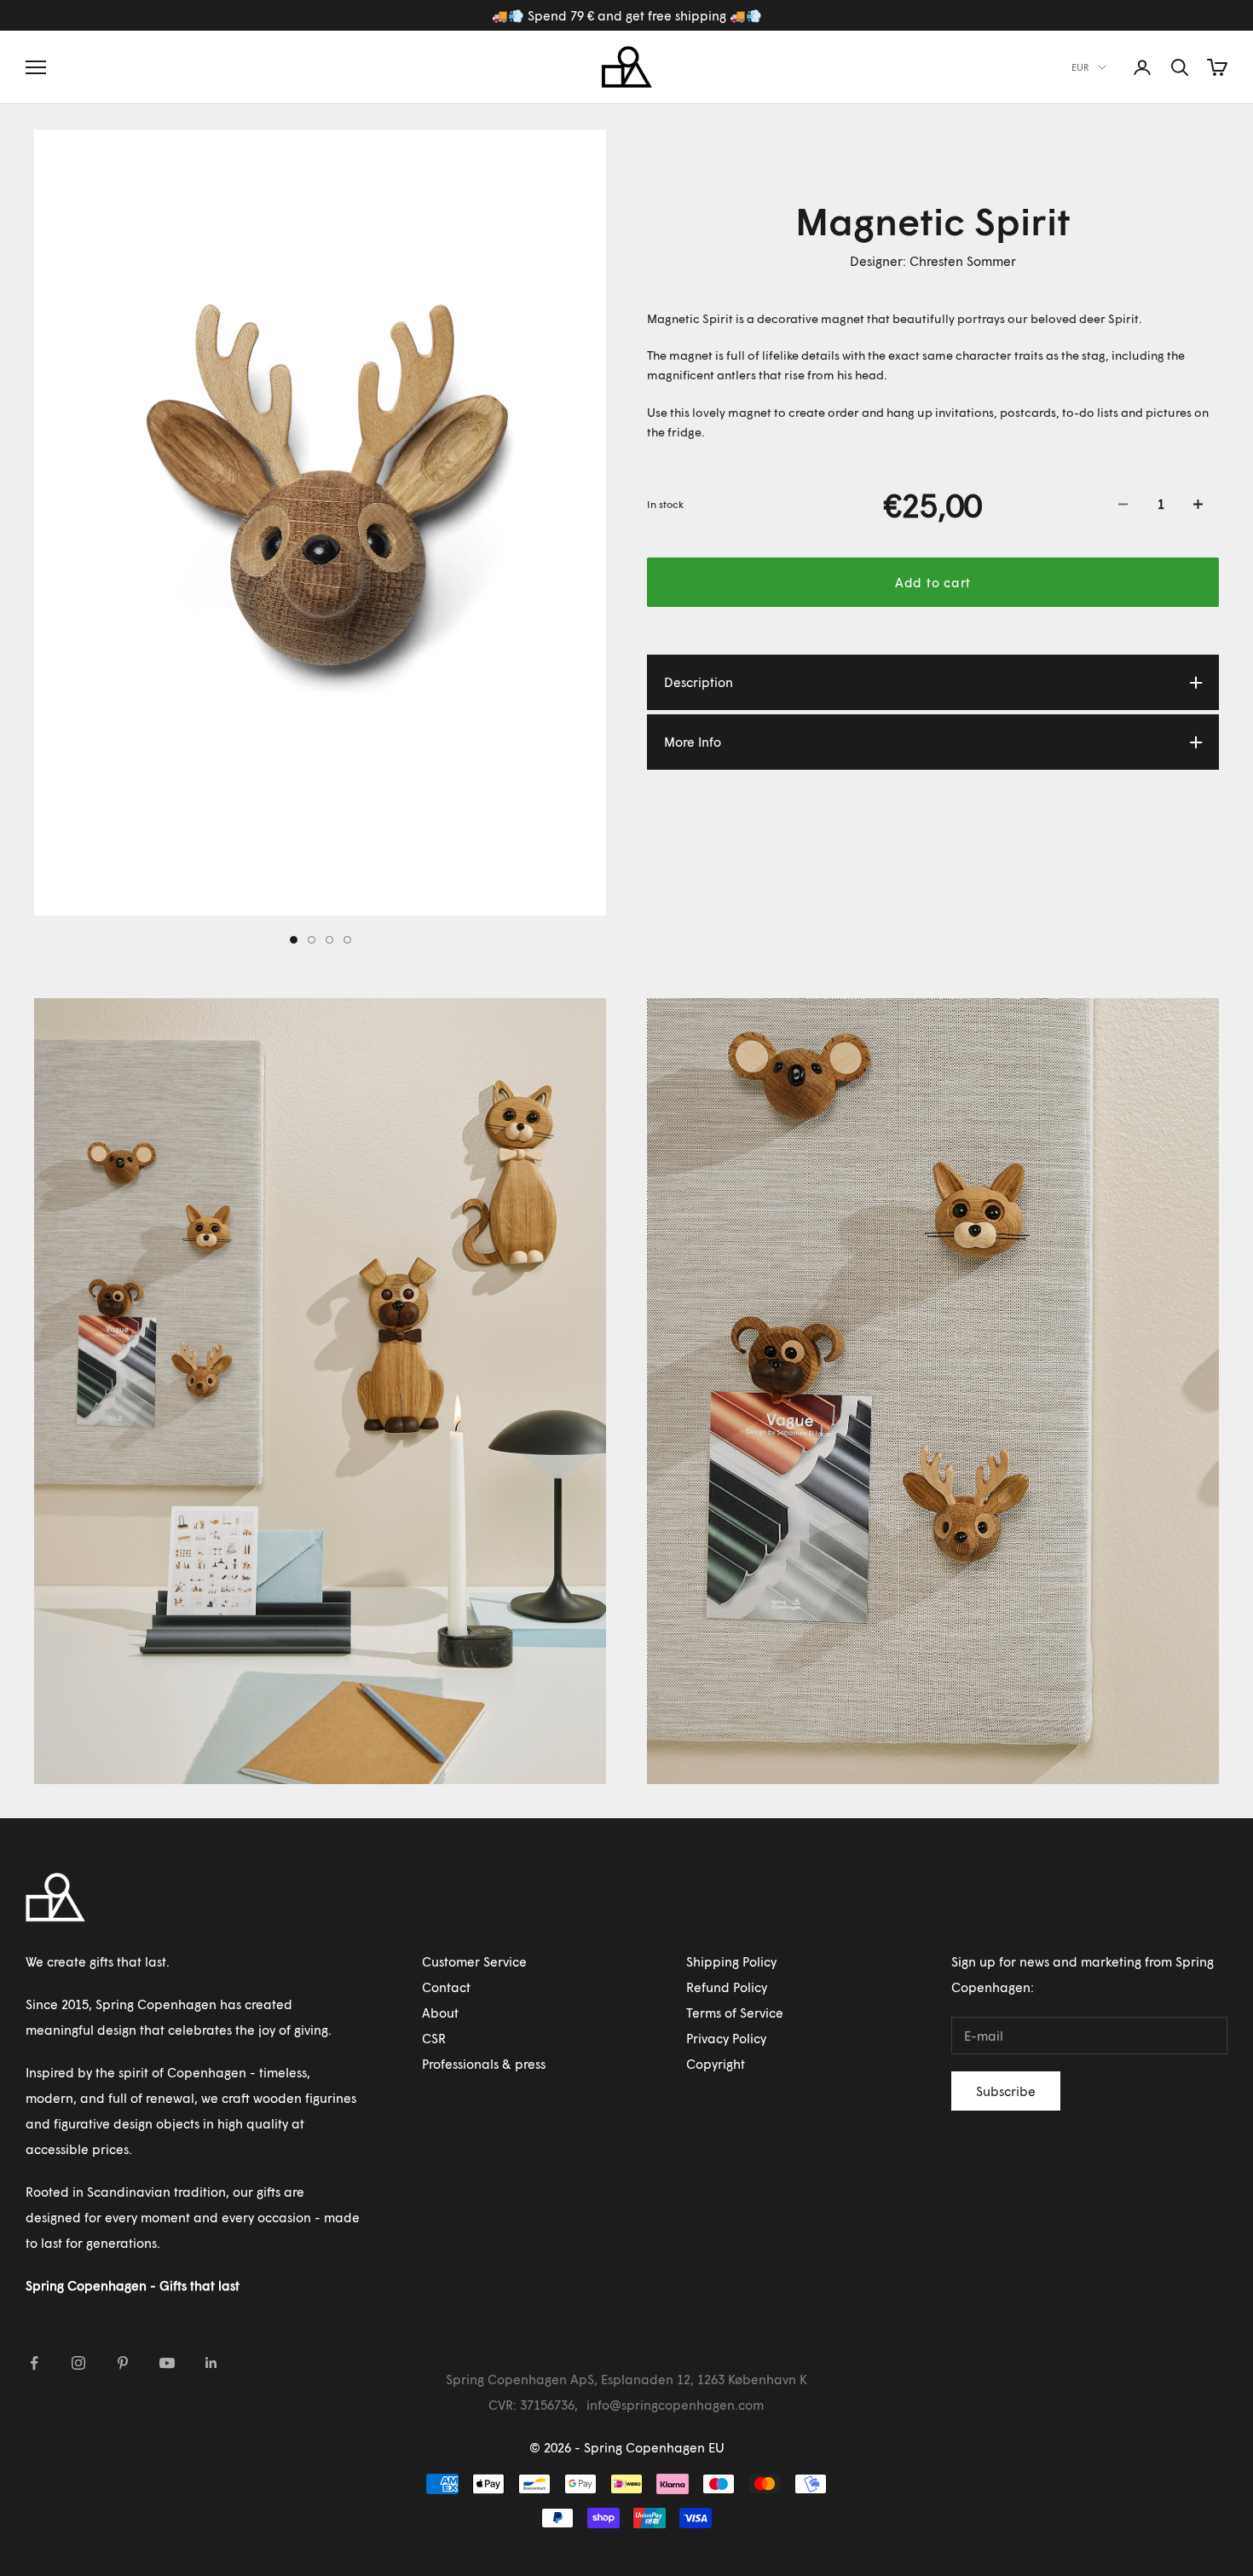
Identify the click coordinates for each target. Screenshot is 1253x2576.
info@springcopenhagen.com (675, 2405)
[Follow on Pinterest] (123, 2363)
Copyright (716, 2064)
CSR (434, 2038)
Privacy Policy (726, 2038)
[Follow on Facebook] (34, 2363)
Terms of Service (735, 2013)
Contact (446, 1987)
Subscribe (1006, 2091)
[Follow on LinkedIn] (211, 2363)
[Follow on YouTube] (167, 2363)
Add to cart (933, 582)
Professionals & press (484, 2064)
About (440, 2013)
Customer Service (474, 1961)
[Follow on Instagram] (78, 2363)
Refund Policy (727, 1987)
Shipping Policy (731, 1961)
